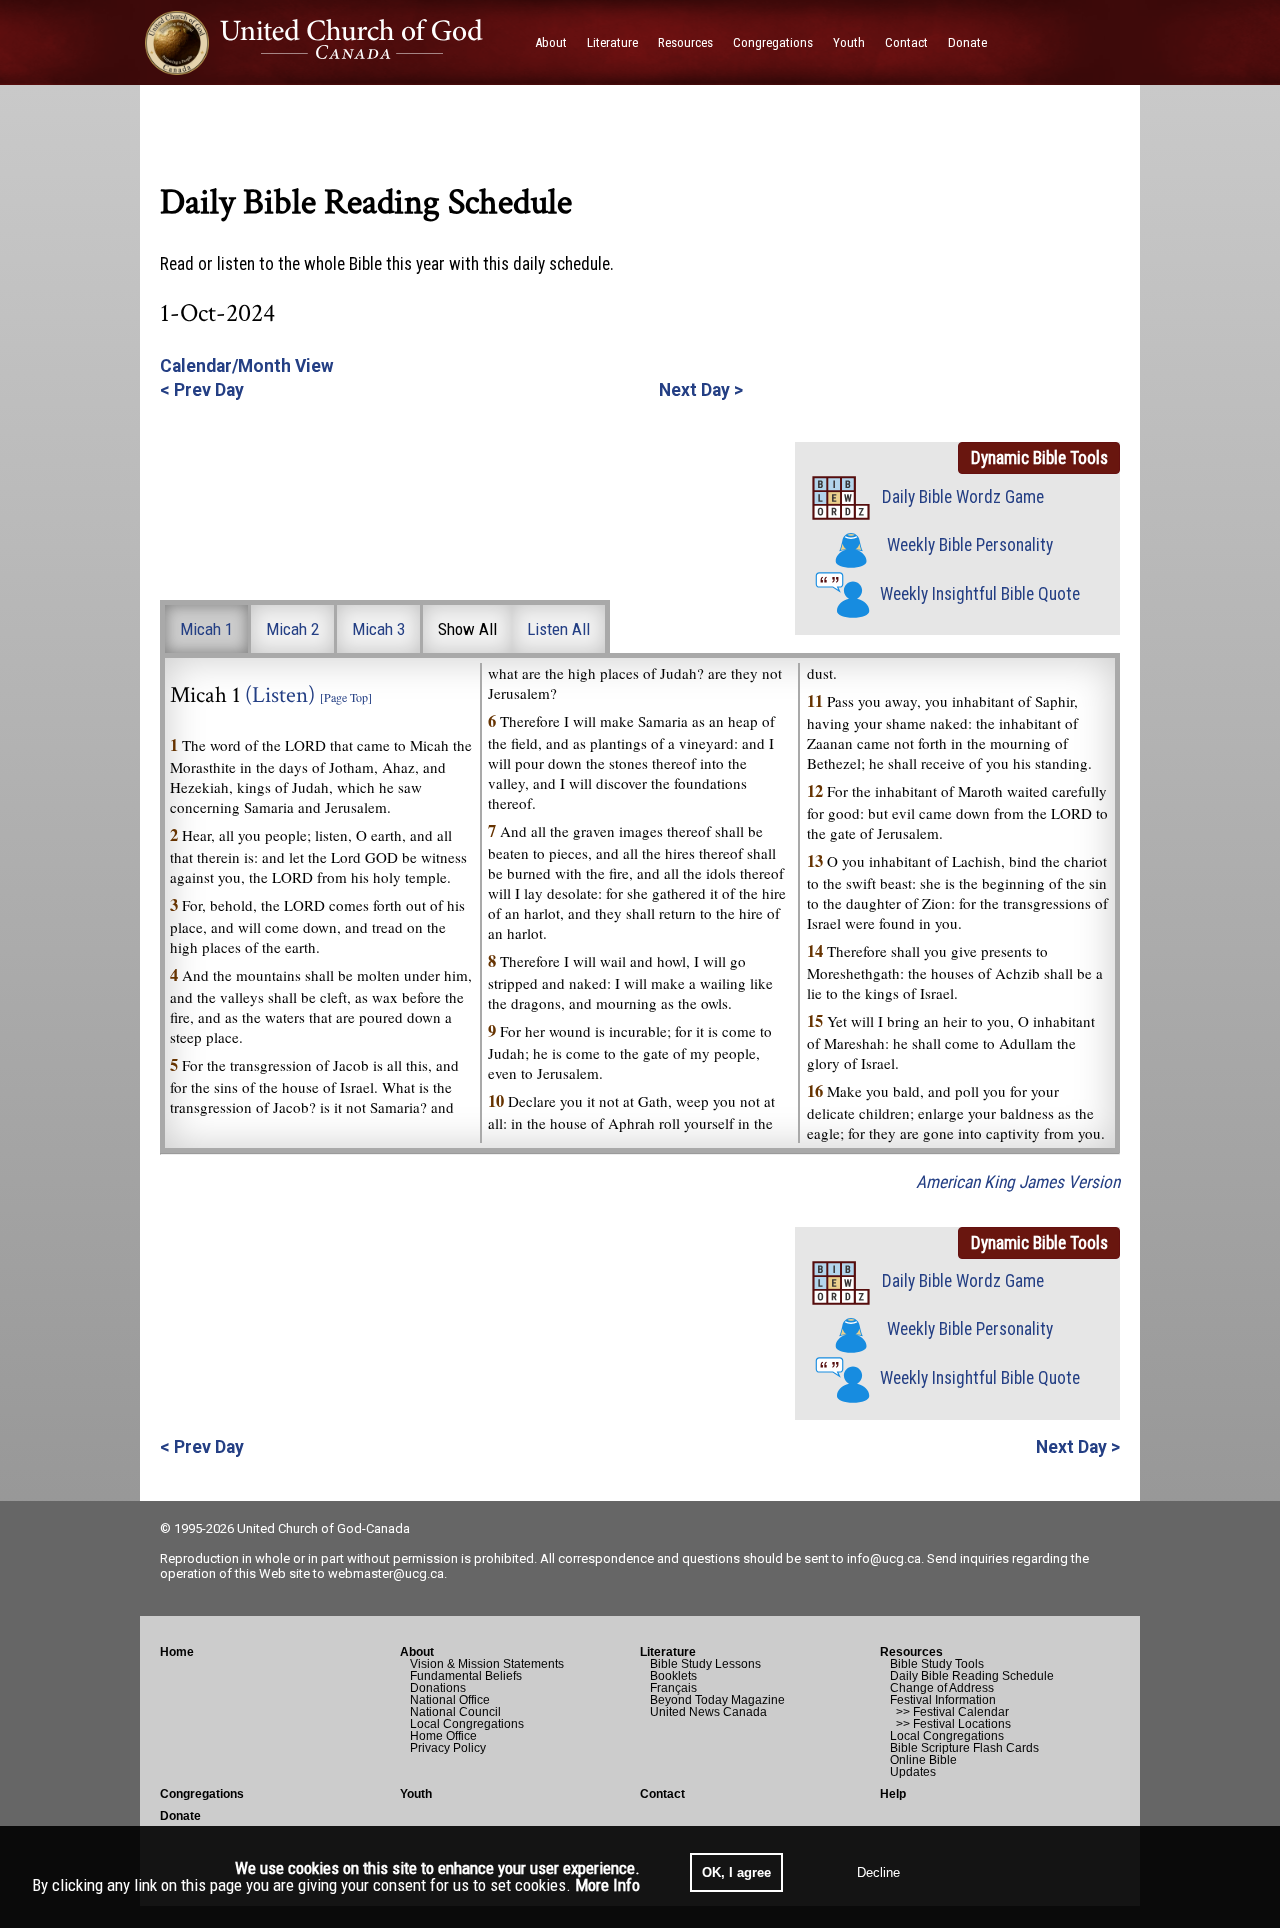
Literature (668, 1652)
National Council (455, 1712)
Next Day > (701, 390)
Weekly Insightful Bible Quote (980, 594)
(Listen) (280, 695)
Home (177, 1652)
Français (673, 1688)
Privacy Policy (448, 1748)
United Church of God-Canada (323, 1528)
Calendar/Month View (247, 366)
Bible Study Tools (937, 1664)
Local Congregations (467, 1724)
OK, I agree (736, 1872)
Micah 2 (292, 629)
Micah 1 (206, 629)
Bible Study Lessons (705, 1664)
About (417, 1652)
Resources (911, 1652)
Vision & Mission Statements (487, 1664)
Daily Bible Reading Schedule (972, 1676)
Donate (180, 1816)
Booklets (673, 1676)
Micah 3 (378, 629)
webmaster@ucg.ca (386, 1573)
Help (893, 1794)
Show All (467, 629)
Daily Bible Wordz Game (963, 497)
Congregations (202, 1794)
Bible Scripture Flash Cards (964, 1748)
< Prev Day (202, 390)
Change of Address (942, 1688)
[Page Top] (346, 697)
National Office (450, 1700)
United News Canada (708, 1712)
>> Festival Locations (950, 1724)
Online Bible (923, 1760)
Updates (913, 1772)
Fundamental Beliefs (466, 1676)
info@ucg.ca (884, 1558)
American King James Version (1018, 1182)
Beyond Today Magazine (717, 1700)
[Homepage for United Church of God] (332, 42)
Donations (438, 1688)
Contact (662, 1794)
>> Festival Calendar (949, 1712)
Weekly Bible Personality (970, 545)
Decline (878, 1872)
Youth (416, 1794)
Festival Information (943, 1700)
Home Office (443, 1736)
